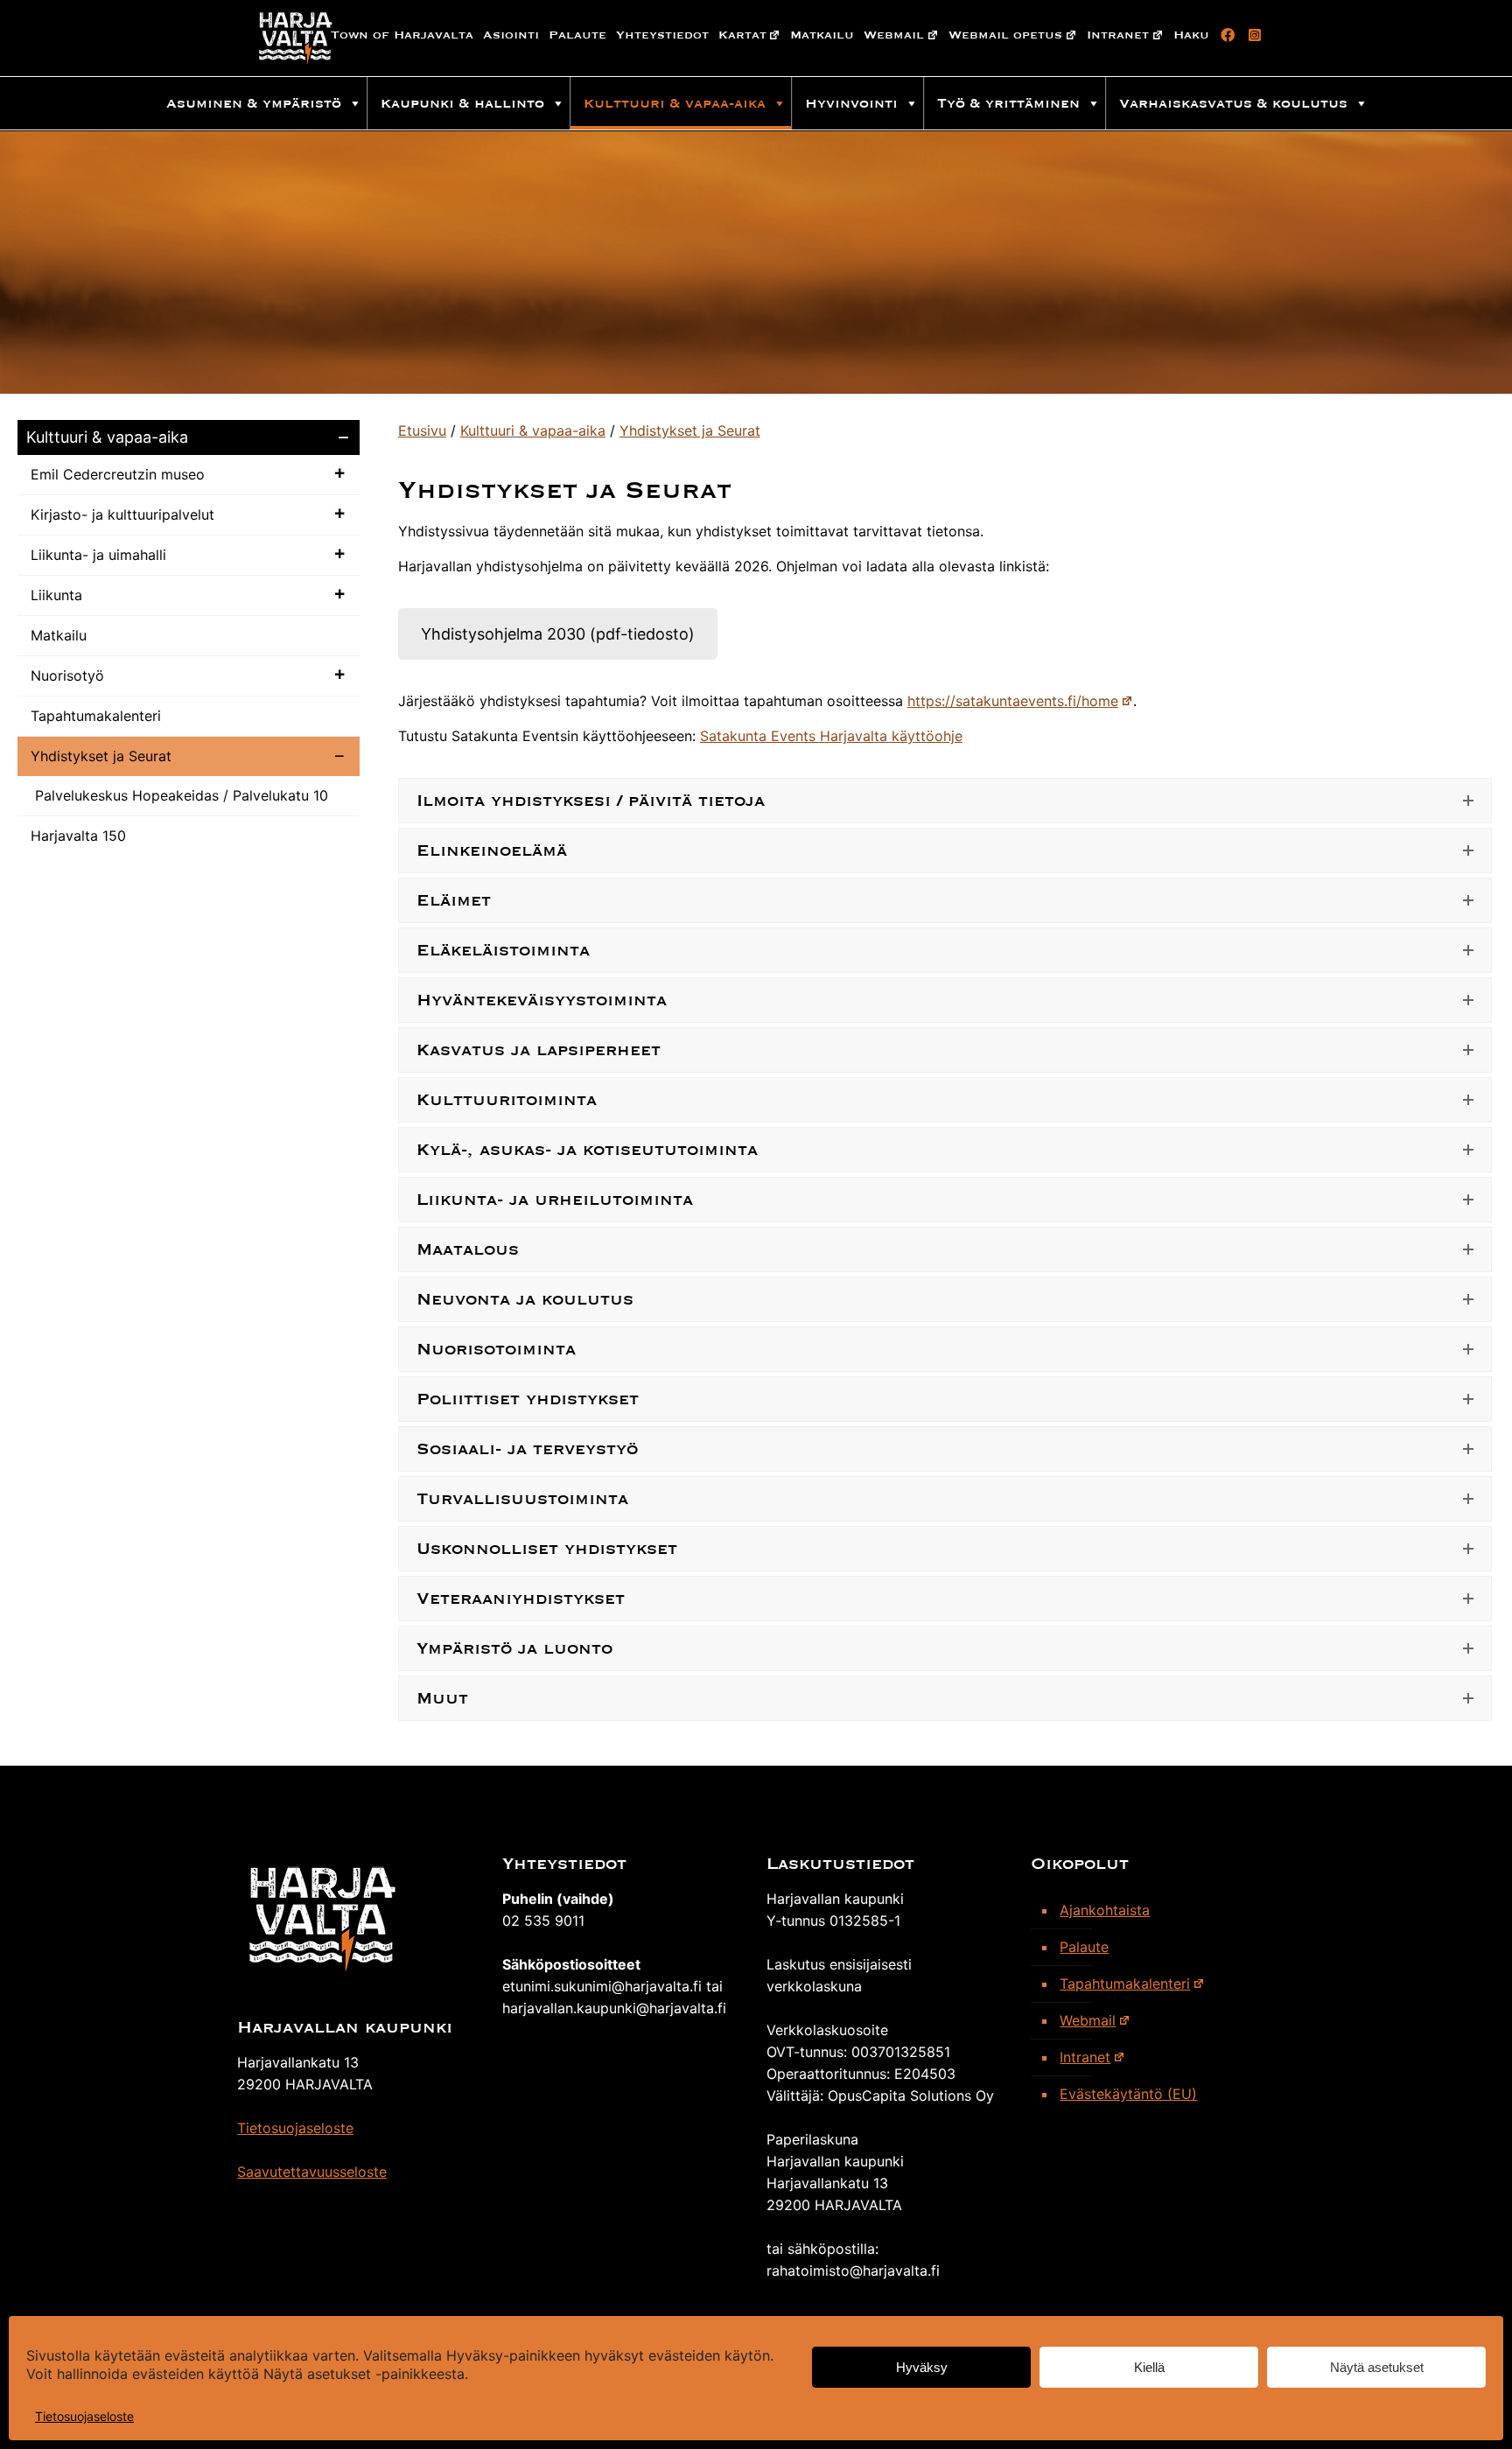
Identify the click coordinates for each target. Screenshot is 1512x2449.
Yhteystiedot (662, 35)
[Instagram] (1252, 35)
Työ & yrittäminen (1008, 103)
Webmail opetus (1005, 35)
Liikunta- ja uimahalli (98, 555)
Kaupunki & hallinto (462, 103)
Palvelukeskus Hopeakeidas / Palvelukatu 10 (182, 795)
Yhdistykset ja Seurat (101, 756)
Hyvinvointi (851, 103)
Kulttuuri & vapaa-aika (675, 103)
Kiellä (1149, 2367)
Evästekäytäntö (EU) (1128, 2094)
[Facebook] (1225, 35)
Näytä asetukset (1377, 2367)
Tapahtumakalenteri (96, 716)
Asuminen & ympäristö (254, 103)
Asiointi (511, 35)
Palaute (577, 35)
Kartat (742, 35)
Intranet (1118, 35)
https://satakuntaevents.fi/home (1013, 701)
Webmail (894, 35)
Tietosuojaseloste (84, 2416)
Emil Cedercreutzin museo (118, 474)
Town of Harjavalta (402, 35)
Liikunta (56, 595)
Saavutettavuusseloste (312, 2172)
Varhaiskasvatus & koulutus (1233, 103)
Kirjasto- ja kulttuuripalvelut (122, 514)
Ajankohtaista (1105, 1910)
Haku (1191, 35)
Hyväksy (922, 2367)
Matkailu (822, 35)
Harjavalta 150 (78, 836)
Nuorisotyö (67, 675)
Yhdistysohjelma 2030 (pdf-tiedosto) (558, 634)
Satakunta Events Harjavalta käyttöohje (831, 736)
